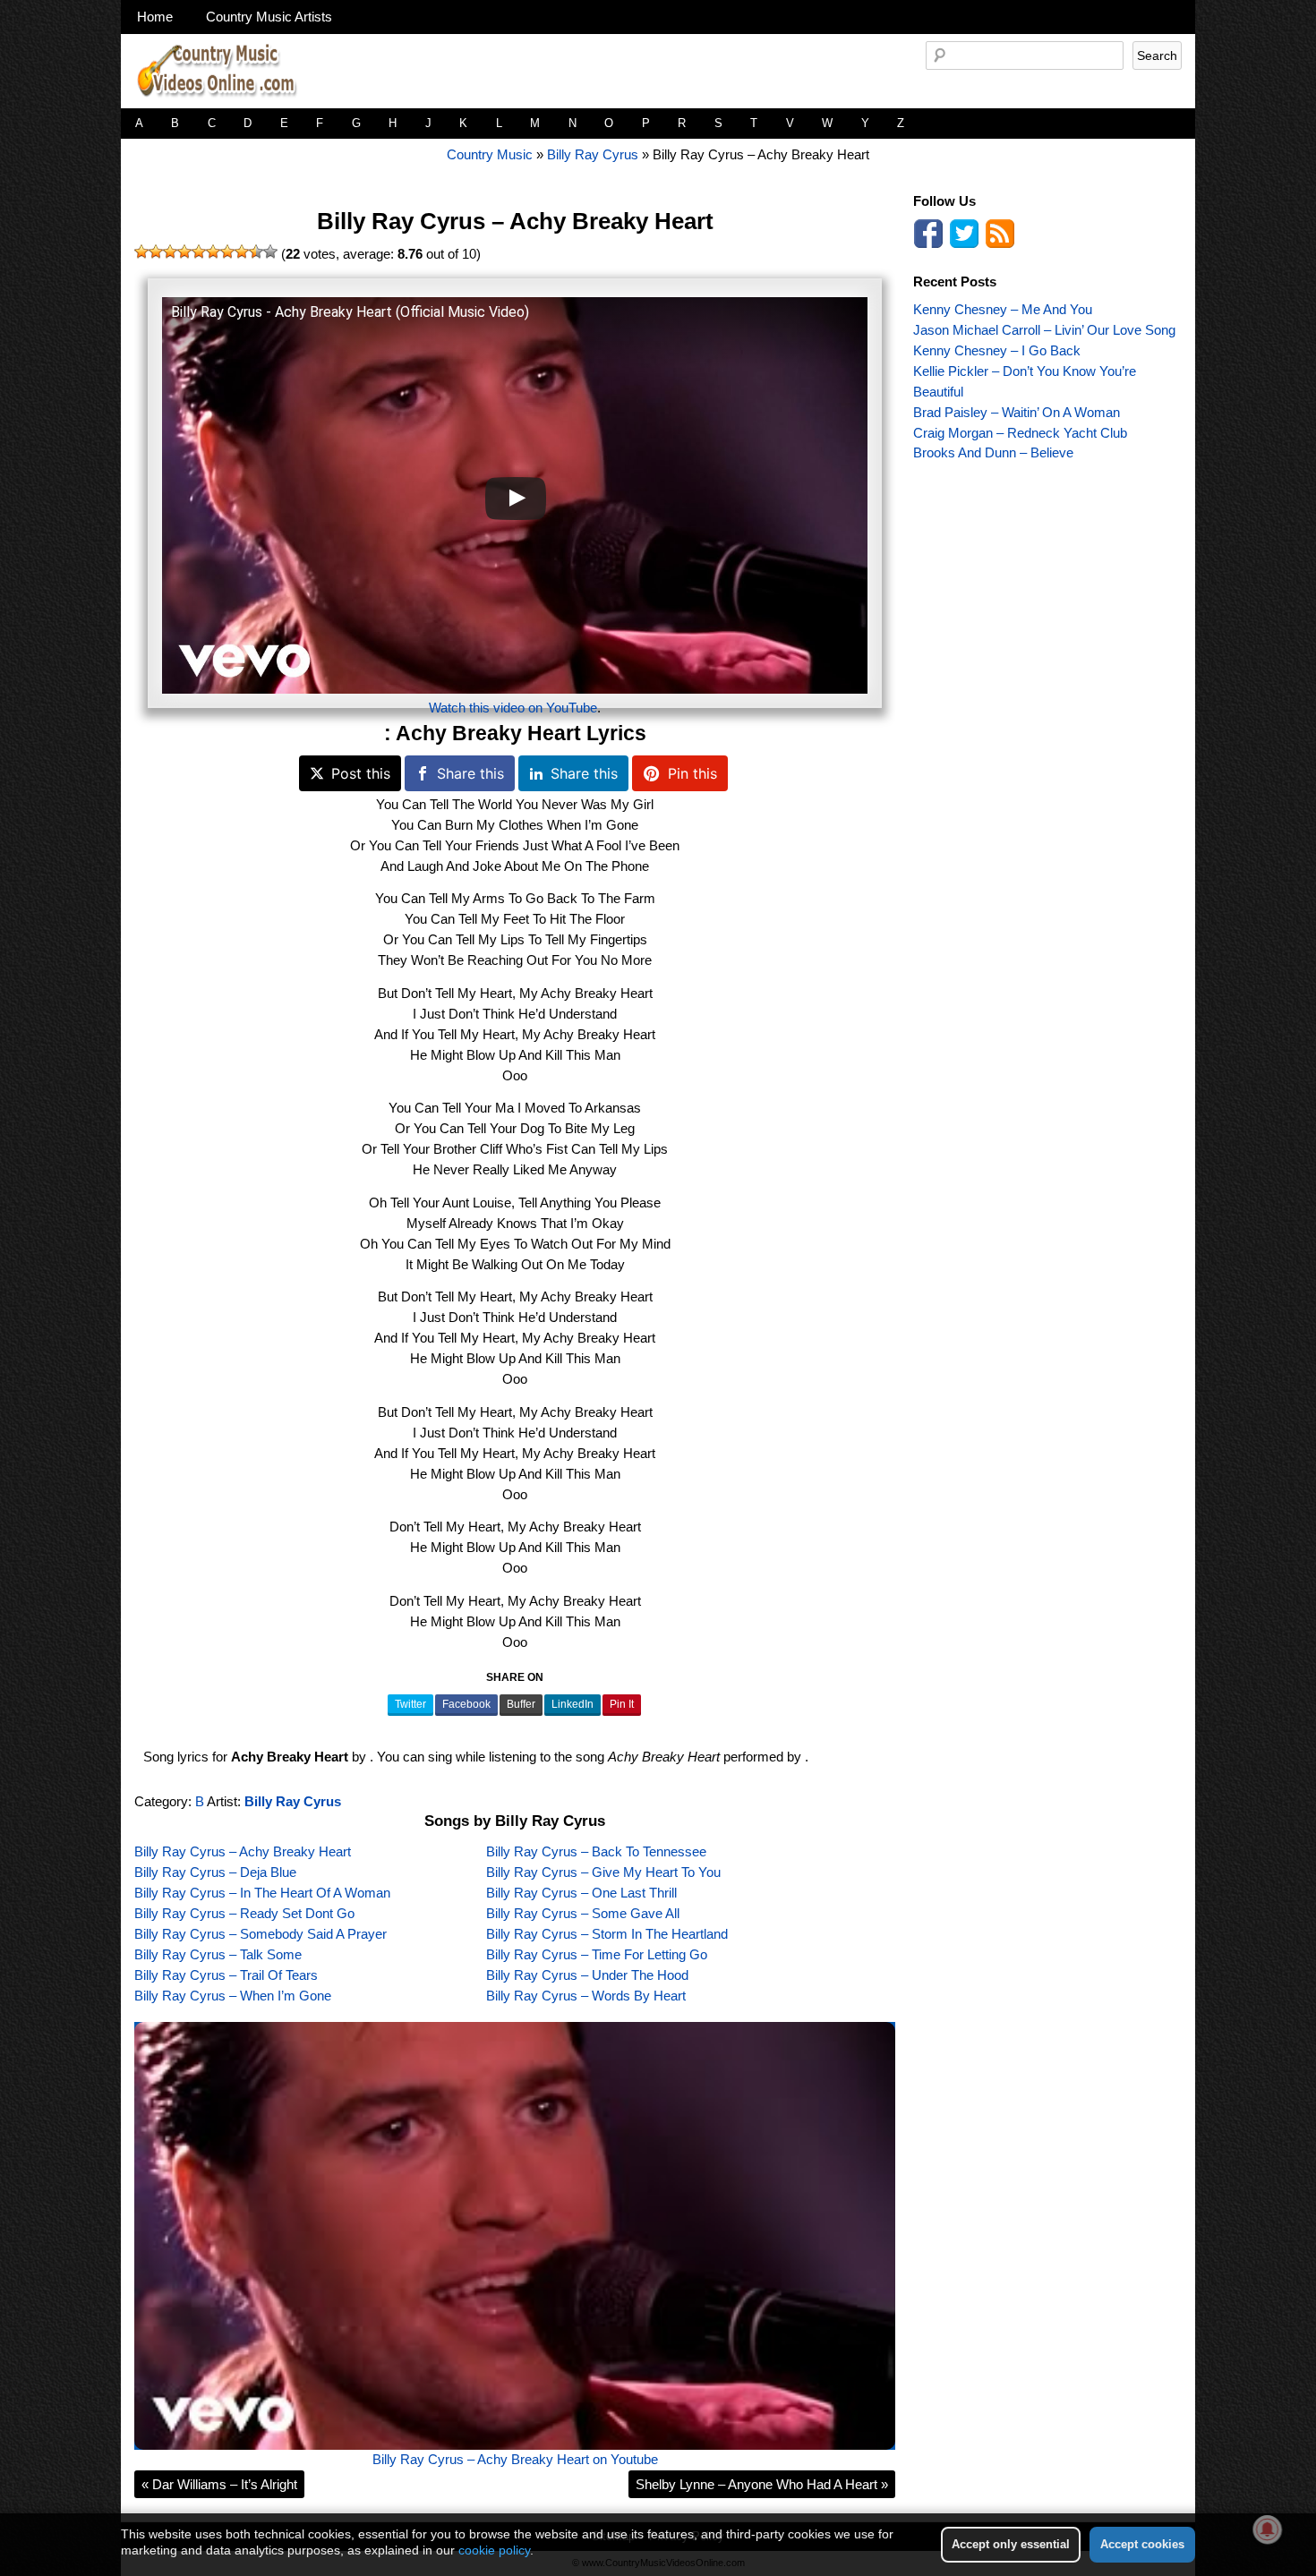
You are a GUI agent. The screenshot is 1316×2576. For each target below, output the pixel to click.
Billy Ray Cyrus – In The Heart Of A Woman (262, 1893)
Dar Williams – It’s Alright (219, 2484)
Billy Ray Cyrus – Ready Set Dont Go (244, 1913)
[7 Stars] (227, 252)
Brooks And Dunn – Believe (993, 452)
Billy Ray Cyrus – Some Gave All (583, 1913)
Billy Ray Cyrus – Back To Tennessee (596, 1851)
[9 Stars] (256, 252)
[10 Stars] (270, 252)
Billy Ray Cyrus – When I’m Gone (233, 1996)
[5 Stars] (199, 252)
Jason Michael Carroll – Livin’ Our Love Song (1044, 330)
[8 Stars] (242, 252)
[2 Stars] (156, 252)
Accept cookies (1142, 2544)
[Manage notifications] (1268, 2529)
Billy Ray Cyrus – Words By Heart (586, 1996)
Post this (361, 773)
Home (155, 17)
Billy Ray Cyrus (593, 154)
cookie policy (494, 2550)
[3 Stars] (170, 252)
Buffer (521, 1704)
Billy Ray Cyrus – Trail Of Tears (226, 1975)
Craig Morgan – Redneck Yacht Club (1020, 433)
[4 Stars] (184, 252)
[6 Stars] (213, 252)
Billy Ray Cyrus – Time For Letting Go (597, 1954)
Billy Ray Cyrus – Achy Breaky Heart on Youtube (515, 2459)
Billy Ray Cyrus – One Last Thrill (581, 1893)
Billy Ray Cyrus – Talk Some (218, 1954)
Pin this (692, 773)
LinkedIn (573, 1704)
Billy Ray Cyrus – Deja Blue (215, 1872)
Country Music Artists (269, 17)
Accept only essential (1011, 2544)
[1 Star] (141, 252)
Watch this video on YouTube (513, 708)
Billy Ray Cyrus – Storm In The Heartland (607, 1934)
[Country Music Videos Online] (224, 103)
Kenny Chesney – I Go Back (997, 350)
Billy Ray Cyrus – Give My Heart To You (603, 1872)
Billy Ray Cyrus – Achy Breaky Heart (515, 221)
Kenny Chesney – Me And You (1003, 309)
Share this (470, 773)
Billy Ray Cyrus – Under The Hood (587, 1975)
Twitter (410, 1704)
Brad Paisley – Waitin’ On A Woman (1017, 412)
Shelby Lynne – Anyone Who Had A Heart (762, 2484)
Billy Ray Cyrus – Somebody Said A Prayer (261, 1934)
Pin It (622, 1704)
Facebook (466, 1704)
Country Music (490, 154)
